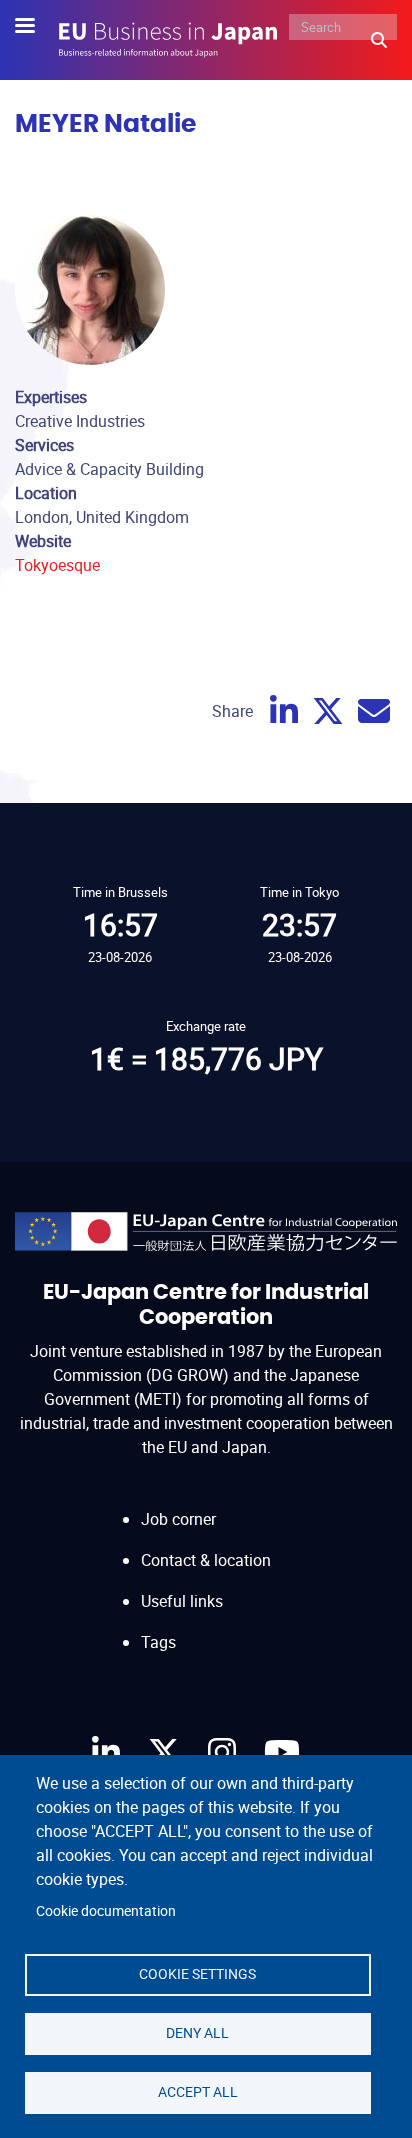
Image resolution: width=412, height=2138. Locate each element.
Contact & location (206, 1560)
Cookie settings (197, 1974)
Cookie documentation (106, 1911)
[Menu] (37, 27)
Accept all (198, 2092)
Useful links (182, 1601)
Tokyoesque (57, 565)
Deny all (197, 2033)
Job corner (178, 1519)
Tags (158, 1642)
